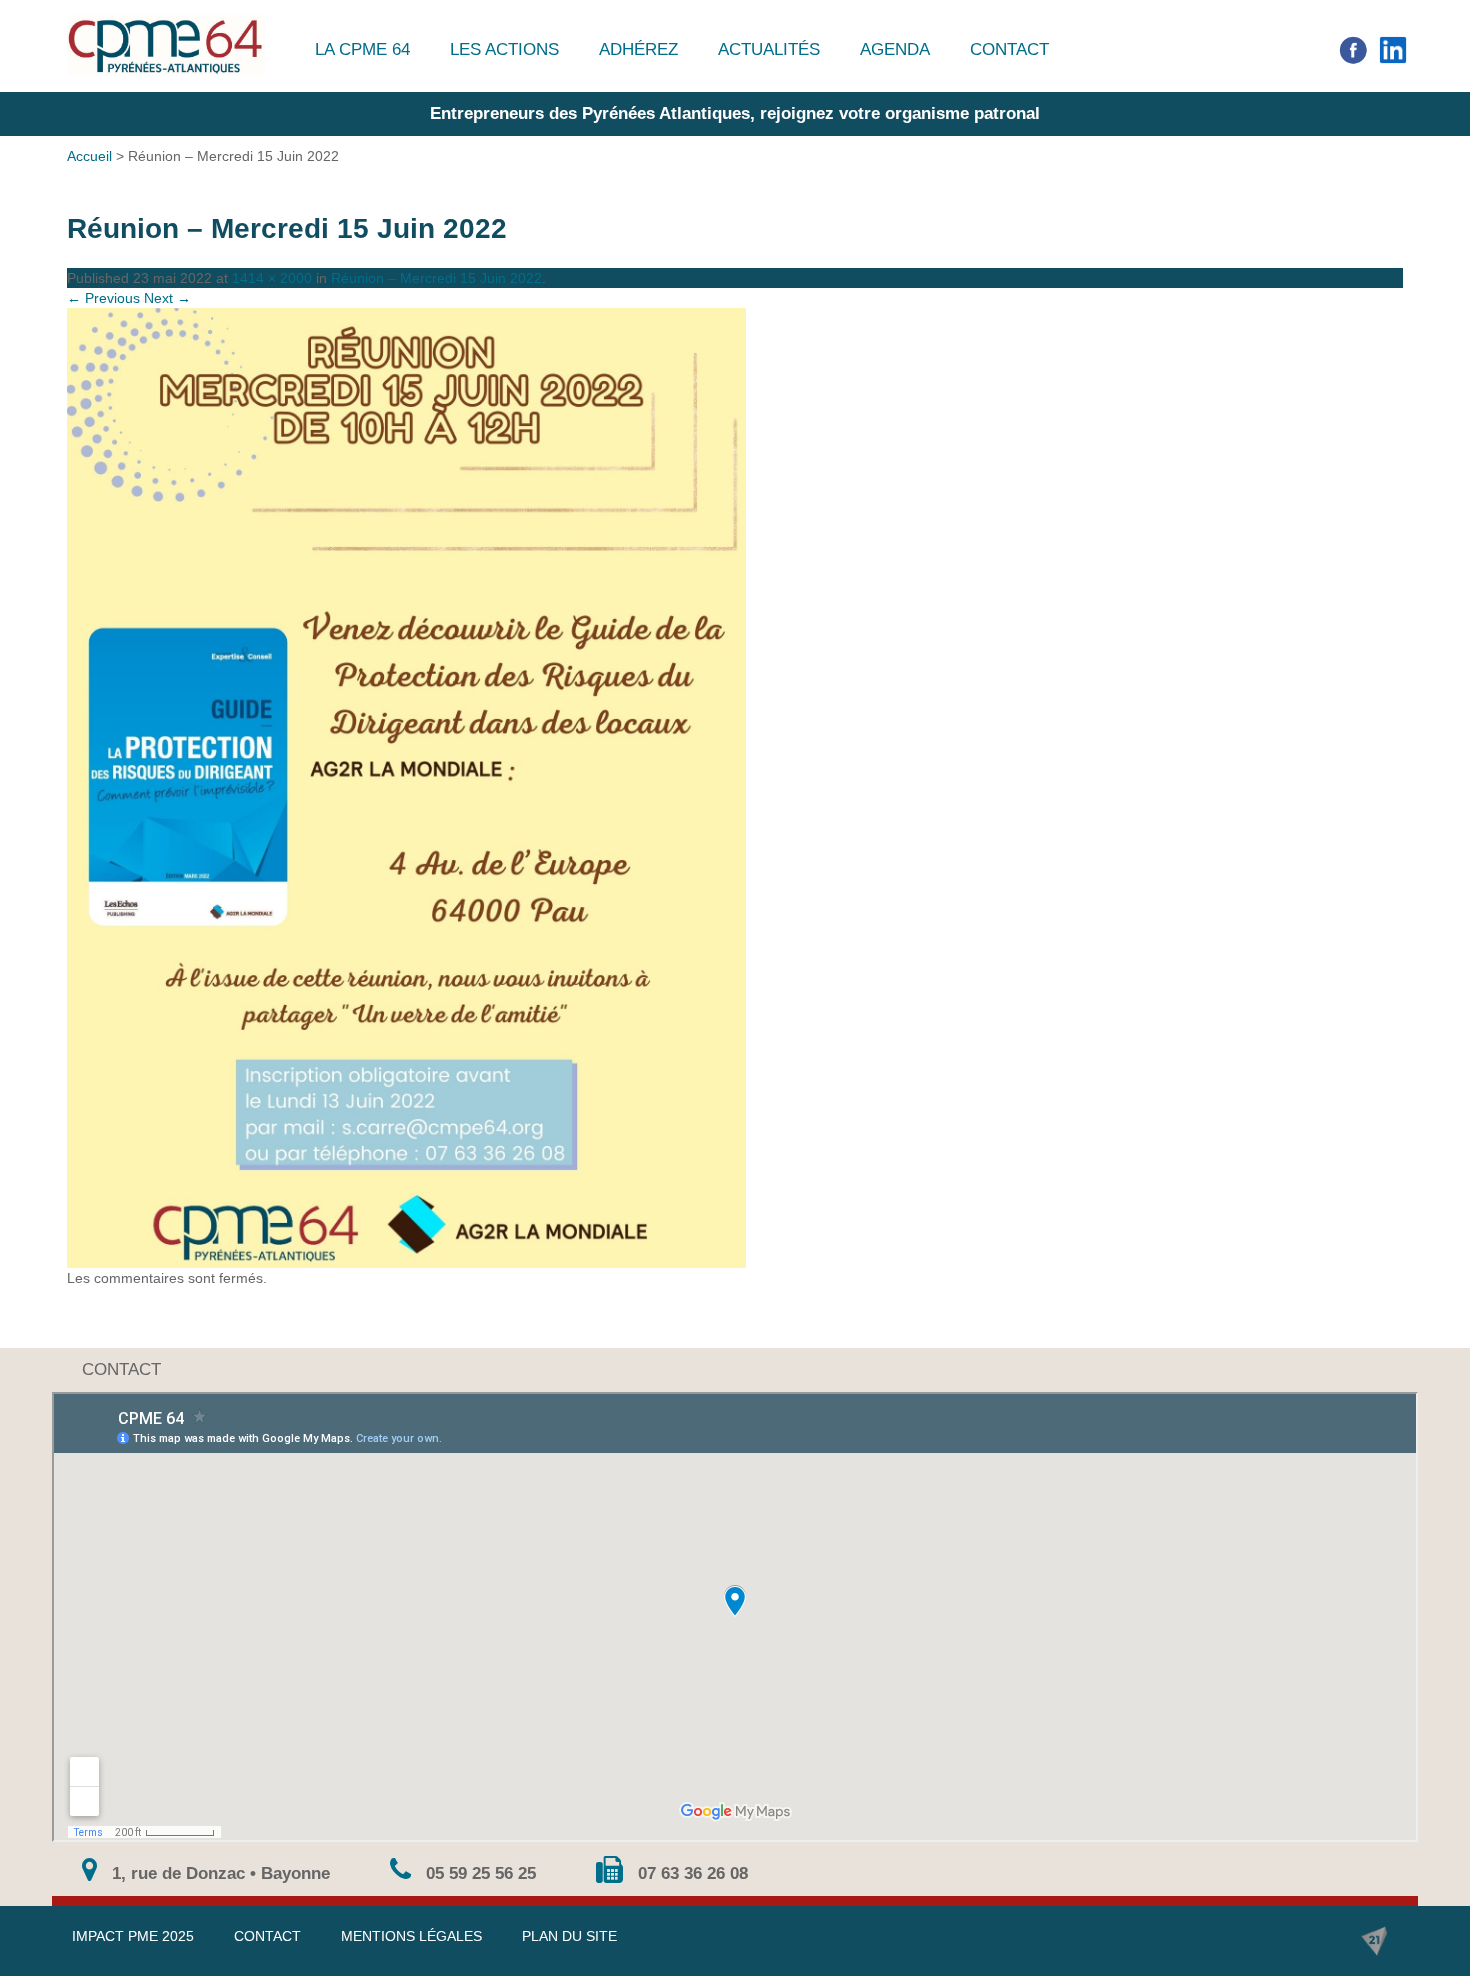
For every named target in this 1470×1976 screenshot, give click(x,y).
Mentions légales (411, 1936)
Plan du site (569, 1936)
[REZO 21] (1374, 1941)
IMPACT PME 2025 (133, 1936)
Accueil (89, 156)
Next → (167, 298)
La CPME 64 (362, 49)
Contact (1009, 49)
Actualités (769, 49)
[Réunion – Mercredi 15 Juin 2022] (735, 788)
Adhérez (638, 49)
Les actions (504, 49)
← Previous (103, 298)
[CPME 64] (166, 45)
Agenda (895, 49)
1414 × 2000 (272, 278)
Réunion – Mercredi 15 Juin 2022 (436, 278)
